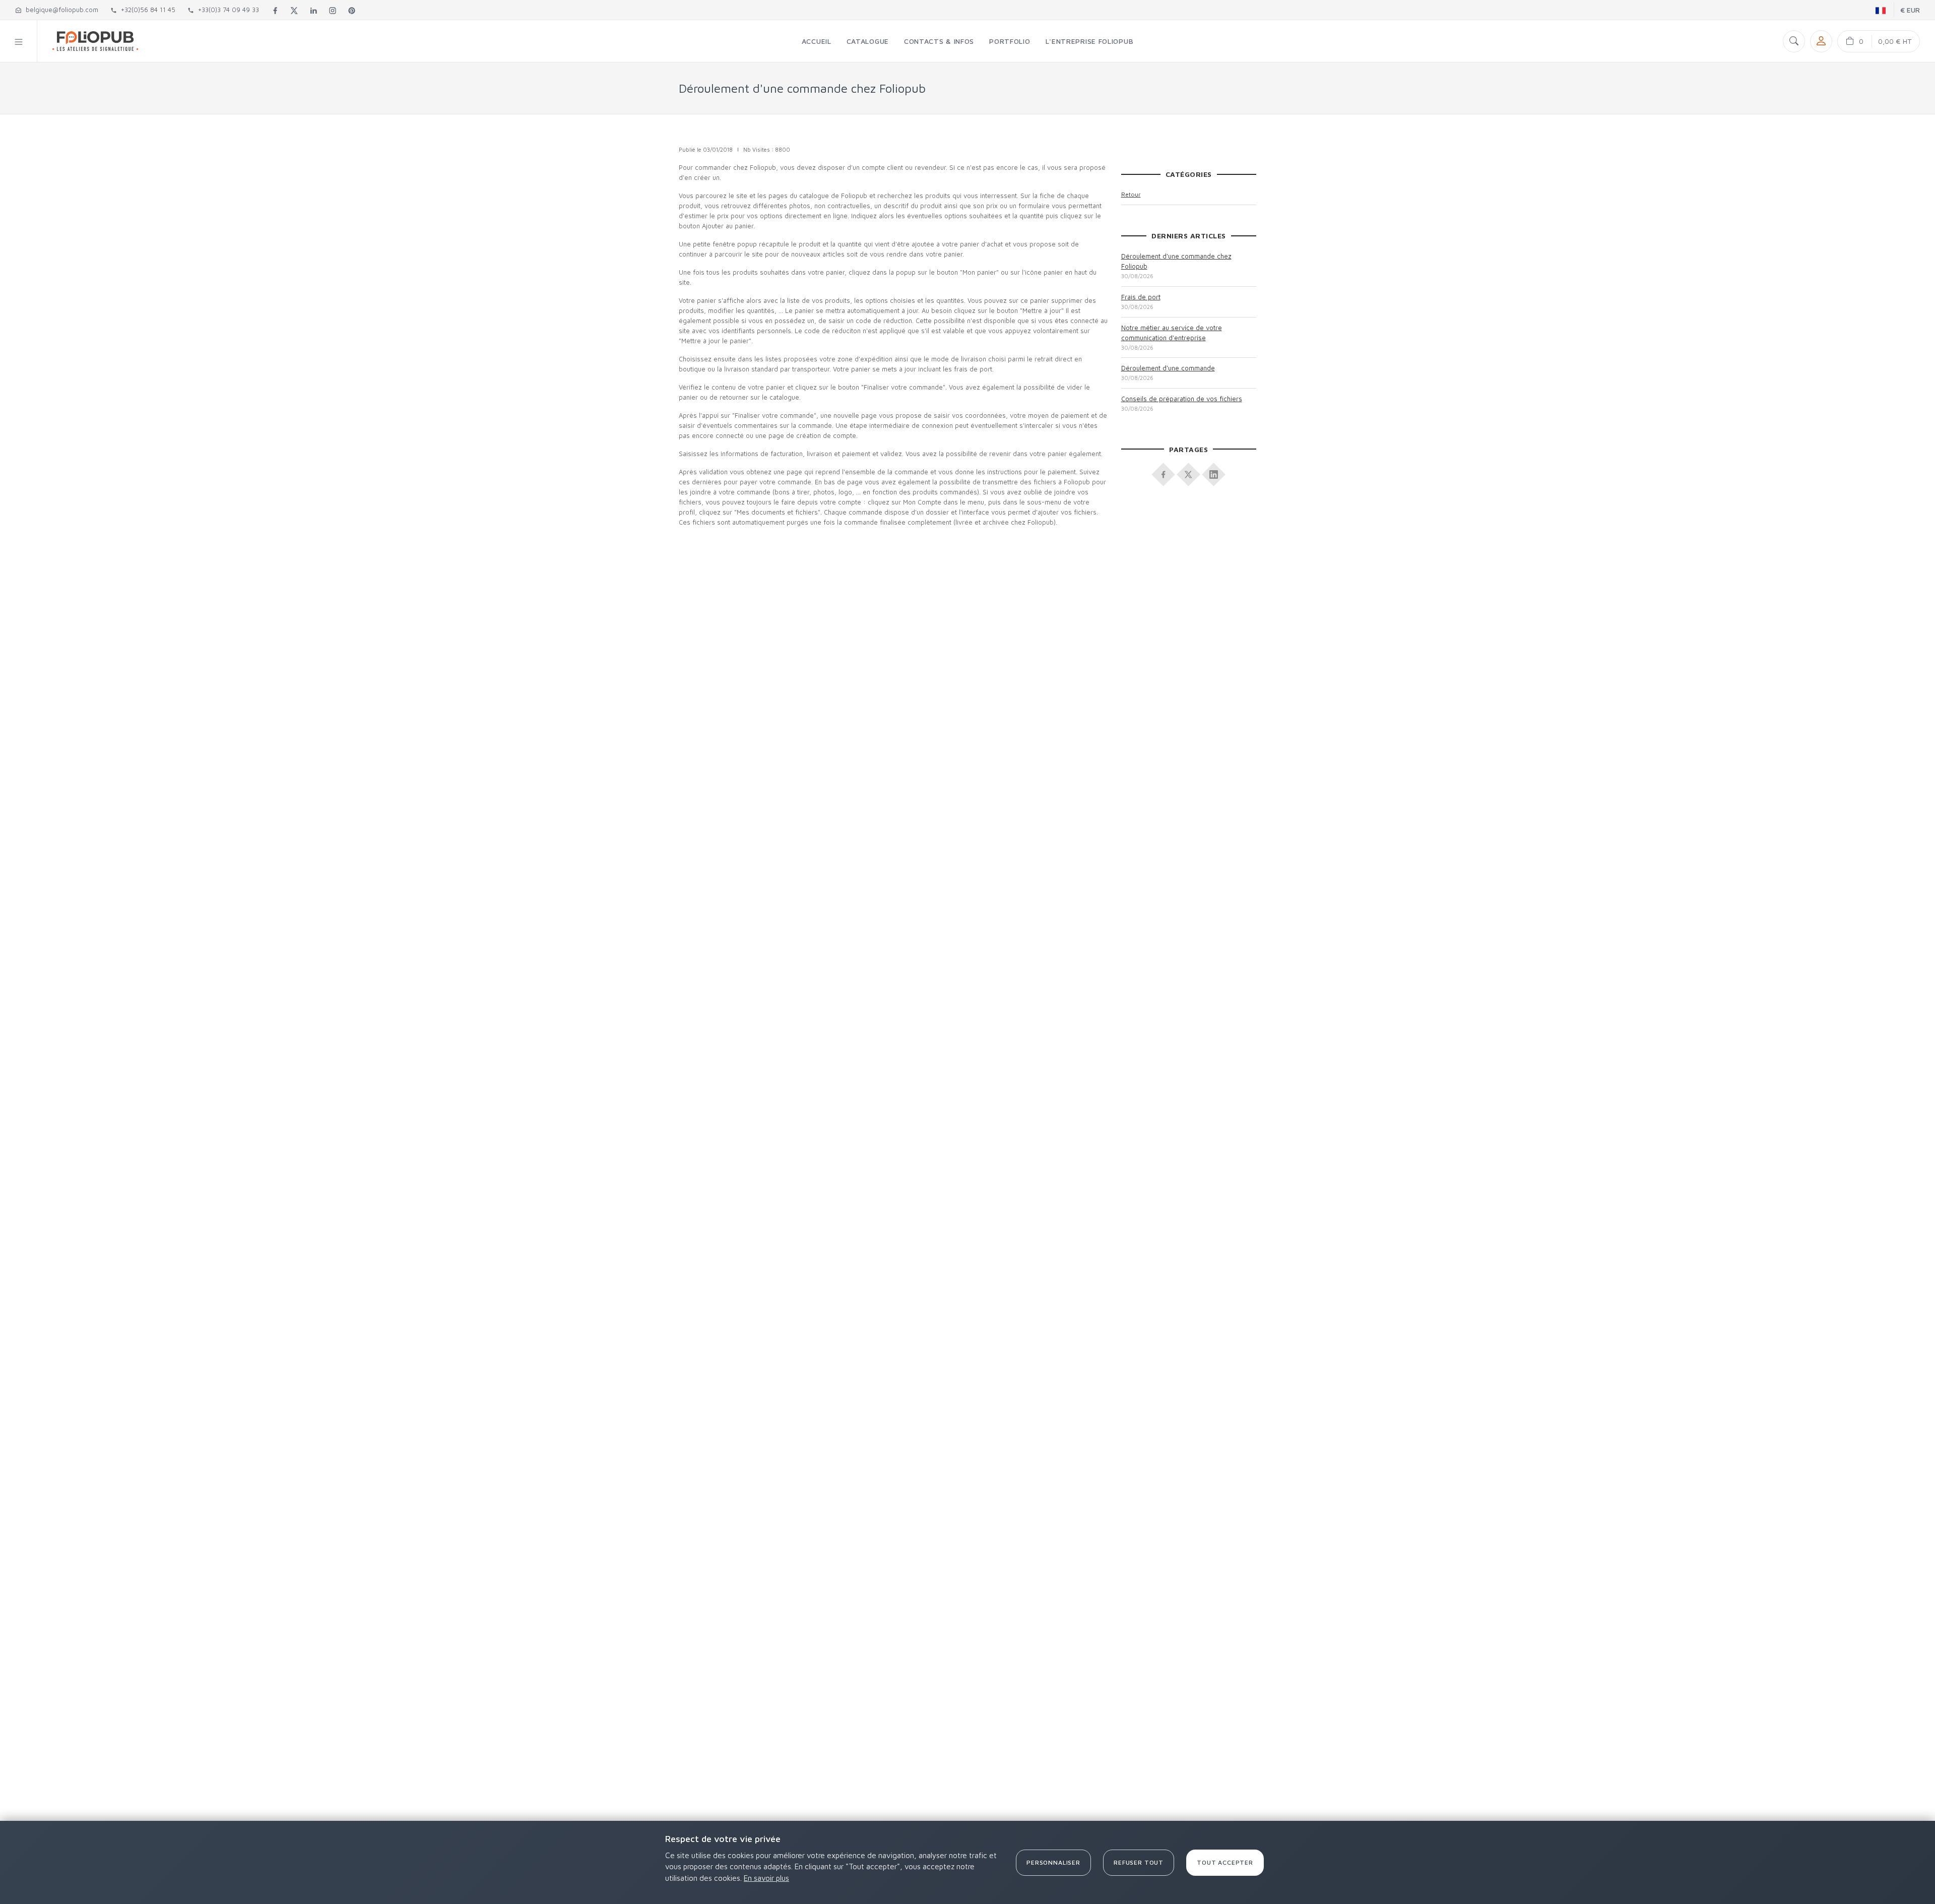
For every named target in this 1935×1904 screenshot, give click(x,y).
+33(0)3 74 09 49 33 (227, 10)
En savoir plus (766, 1878)
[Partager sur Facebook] (1164, 471)
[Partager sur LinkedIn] (1214, 471)
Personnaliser (1053, 1862)
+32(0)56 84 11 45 (146, 10)
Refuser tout (1139, 1862)
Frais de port (1141, 297)
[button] (19, 41)
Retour (1131, 194)
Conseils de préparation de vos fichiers (1182, 399)
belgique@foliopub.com (60, 10)
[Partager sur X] (1189, 471)
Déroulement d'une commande (1168, 368)
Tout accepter (1225, 1862)
